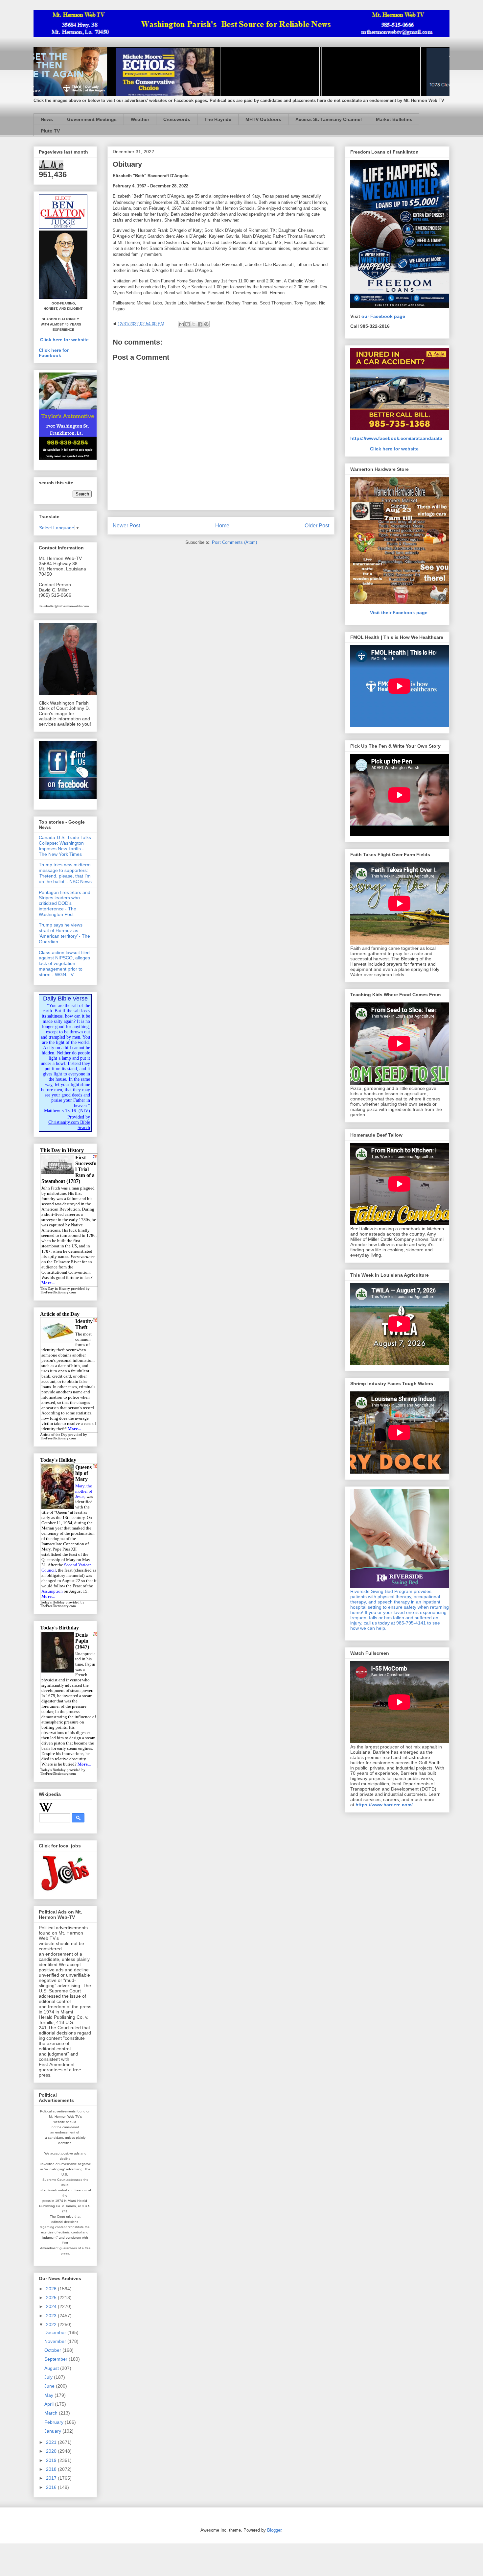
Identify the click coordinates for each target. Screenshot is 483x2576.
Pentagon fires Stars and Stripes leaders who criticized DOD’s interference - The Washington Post (65, 903)
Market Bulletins (394, 119)
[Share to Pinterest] (206, 324)
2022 (52, 2324)
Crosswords (177, 119)
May (49, 2395)
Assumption (52, 1591)
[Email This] (181, 324)
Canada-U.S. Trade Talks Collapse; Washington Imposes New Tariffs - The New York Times (65, 846)
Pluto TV (50, 131)
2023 (52, 2316)
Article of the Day (54, 1435)
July (49, 2377)
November (56, 2341)
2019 (52, 2460)
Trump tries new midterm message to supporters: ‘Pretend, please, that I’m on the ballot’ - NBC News (65, 873)
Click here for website (64, 340)
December (56, 2332)
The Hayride (218, 119)
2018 (52, 2469)
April (50, 2404)
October (53, 2350)
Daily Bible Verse (65, 999)
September (57, 2359)
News (47, 119)
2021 (52, 2442)
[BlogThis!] (188, 324)
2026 (52, 2289)
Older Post (317, 526)
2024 (52, 2306)
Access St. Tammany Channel (329, 119)
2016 (52, 2487)
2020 (52, 2451)
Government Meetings (92, 119)
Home (222, 526)
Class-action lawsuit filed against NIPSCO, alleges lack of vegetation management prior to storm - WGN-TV (64, 963)
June (50, 2386)
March (52, 2413)
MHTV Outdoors (263, 119)
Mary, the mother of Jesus (84, 1491)
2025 (52, 2298)
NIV (84, 1111)
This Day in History (55, 1289)
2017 (52, 2478)
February (55, 2422)
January (53, 2431)
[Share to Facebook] (200, 324)
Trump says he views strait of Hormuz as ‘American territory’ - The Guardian (64, 933)
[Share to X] (194, 324)
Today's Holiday (52, 1602)
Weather (140, 119)
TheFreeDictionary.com (58, 1292)
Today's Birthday (53, 1770)
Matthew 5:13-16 (60, 1111)
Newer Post (126, 526)
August (52, 2368)
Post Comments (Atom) (234, 542)
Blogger (274, 2530)
